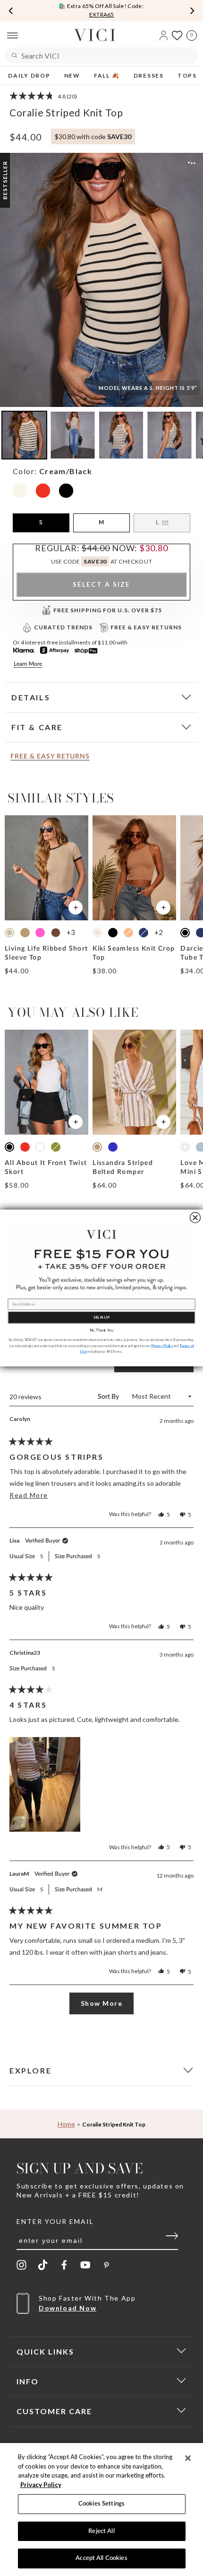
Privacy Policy (41, 2485)
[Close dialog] (195, 1217)
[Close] (188, 2458)
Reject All (101, 2531)
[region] (101, 2510)
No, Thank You (101, 1330)
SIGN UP (102, 1317)
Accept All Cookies (101, 2558)
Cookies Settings (101, 2504)
